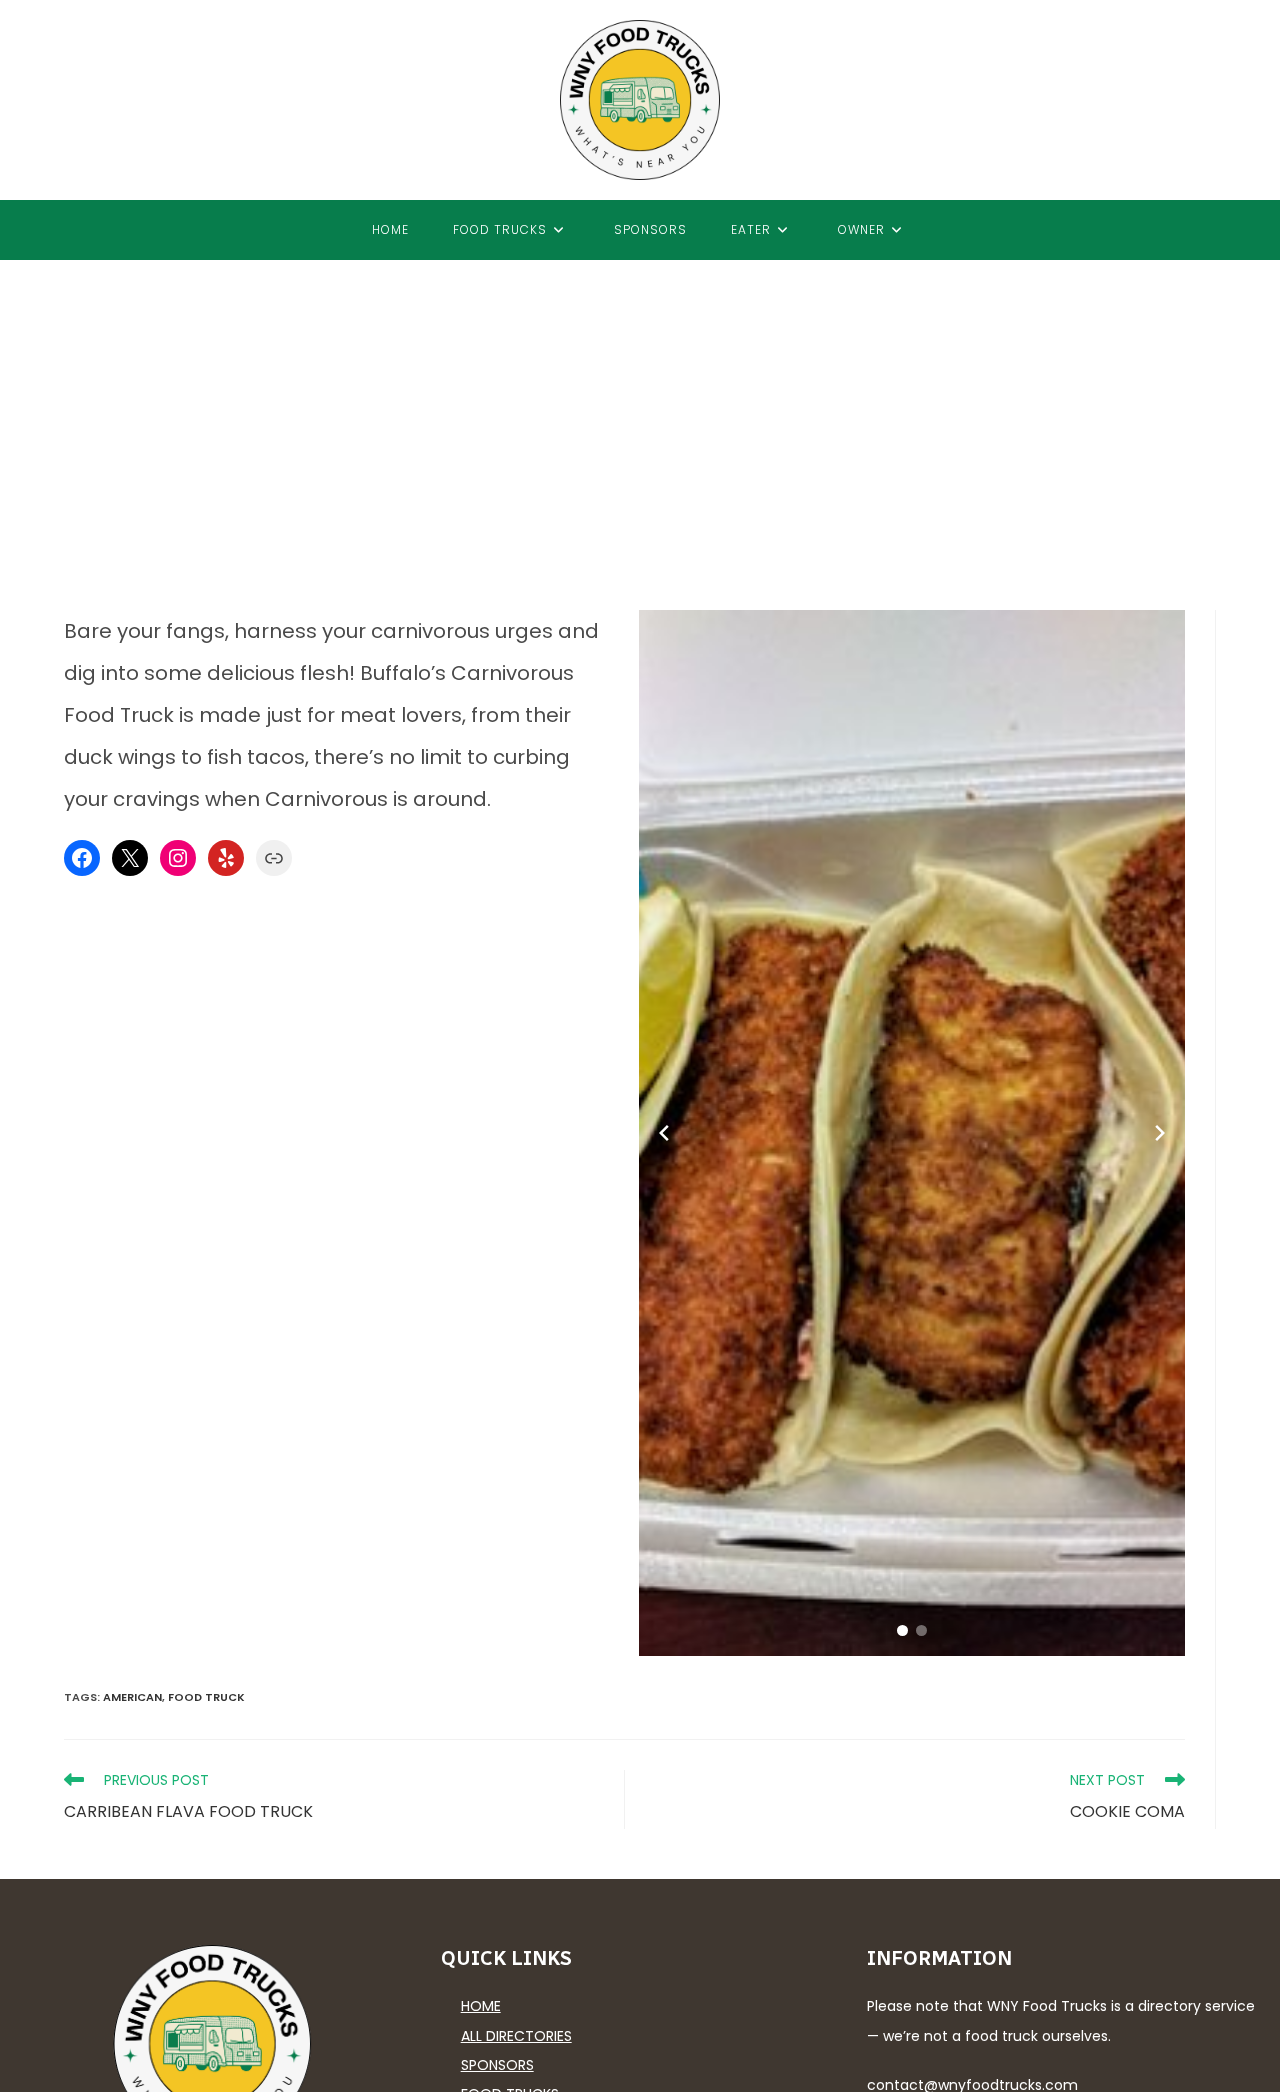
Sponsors (497, 2065)
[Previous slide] (664, 1133)
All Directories (516, 2036)
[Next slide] (1160, 1133)
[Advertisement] (640, 410)
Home (481, 2006)
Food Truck (206, 1697)
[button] (902, 1630)
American (132, 1697)
